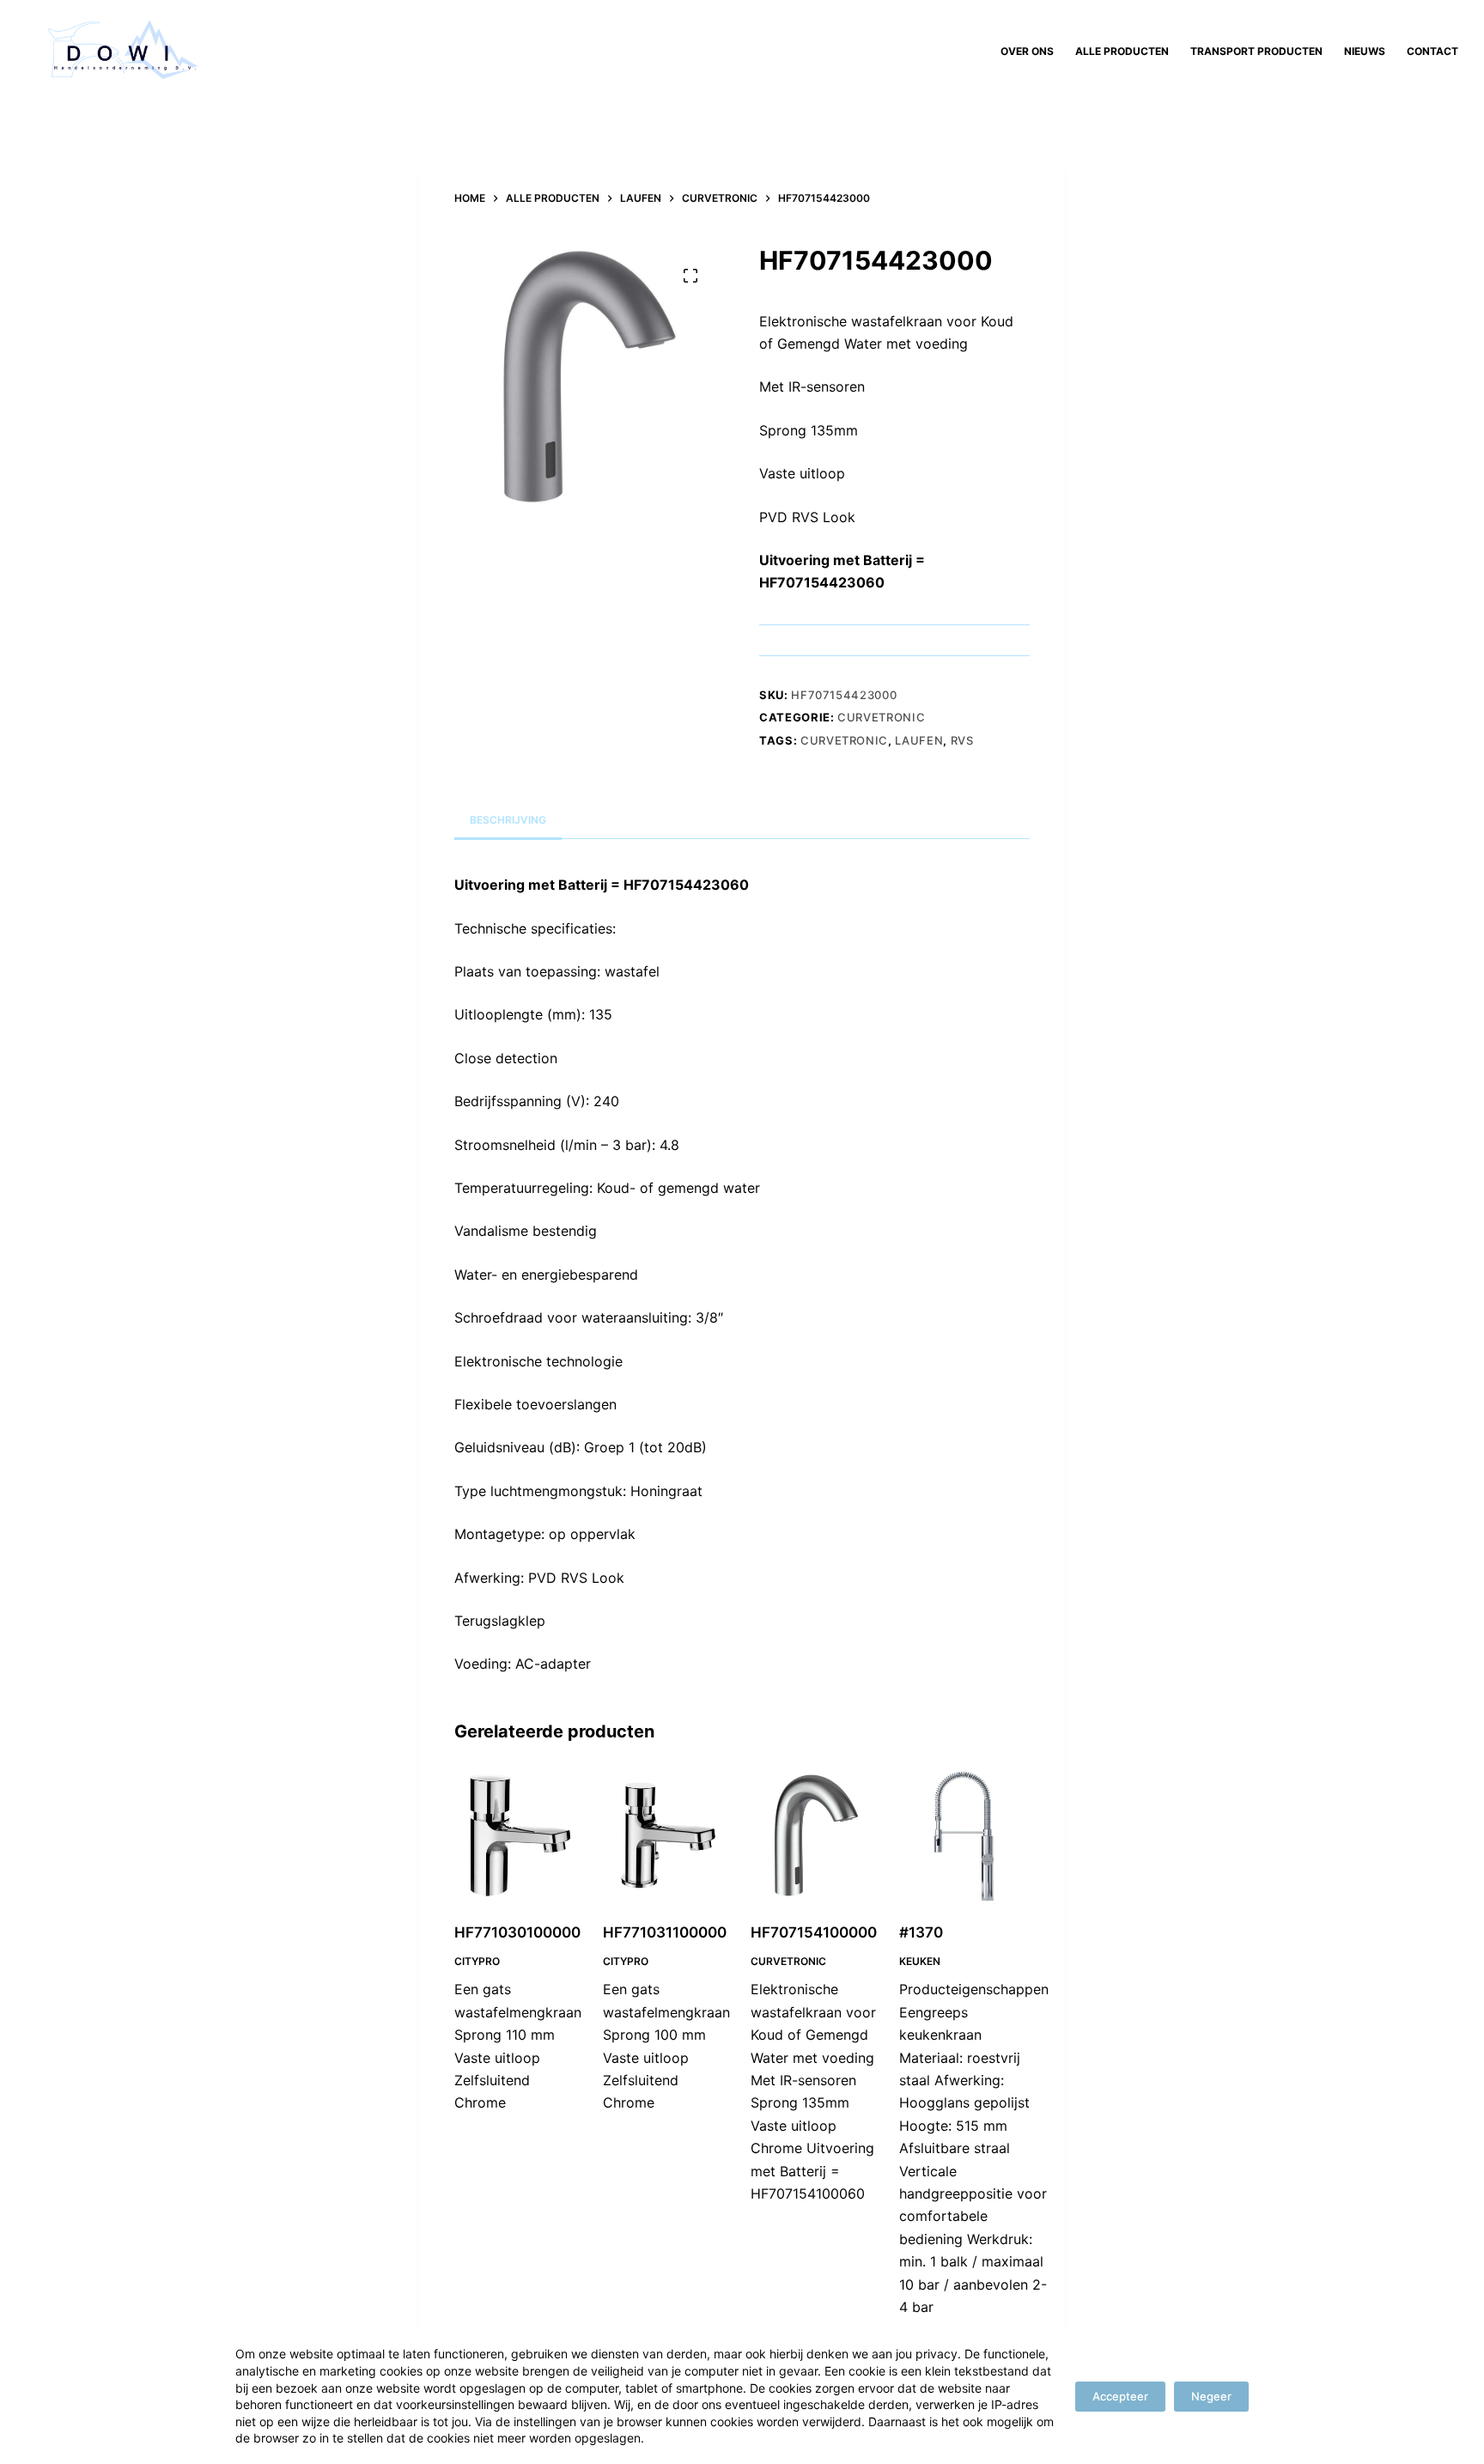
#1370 (921, 1932)
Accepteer (1120, 2396)
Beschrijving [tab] (508, 820)
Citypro (477, 1961)
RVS (962, 740)
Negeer (1211, 2396)
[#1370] (965, 1836)
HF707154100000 (814, 1932)
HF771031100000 (665, 1932)
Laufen (919, 740)
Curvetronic (881, 717)
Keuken (920, 1961)
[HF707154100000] (816, 1836)
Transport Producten (1256, 51)
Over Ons (1027, 51)
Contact (1432, 51)
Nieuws (1365, 51)
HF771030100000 (517, 1932)
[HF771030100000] (520, 1836)
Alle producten (1122, 51)
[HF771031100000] (669, 1836)
